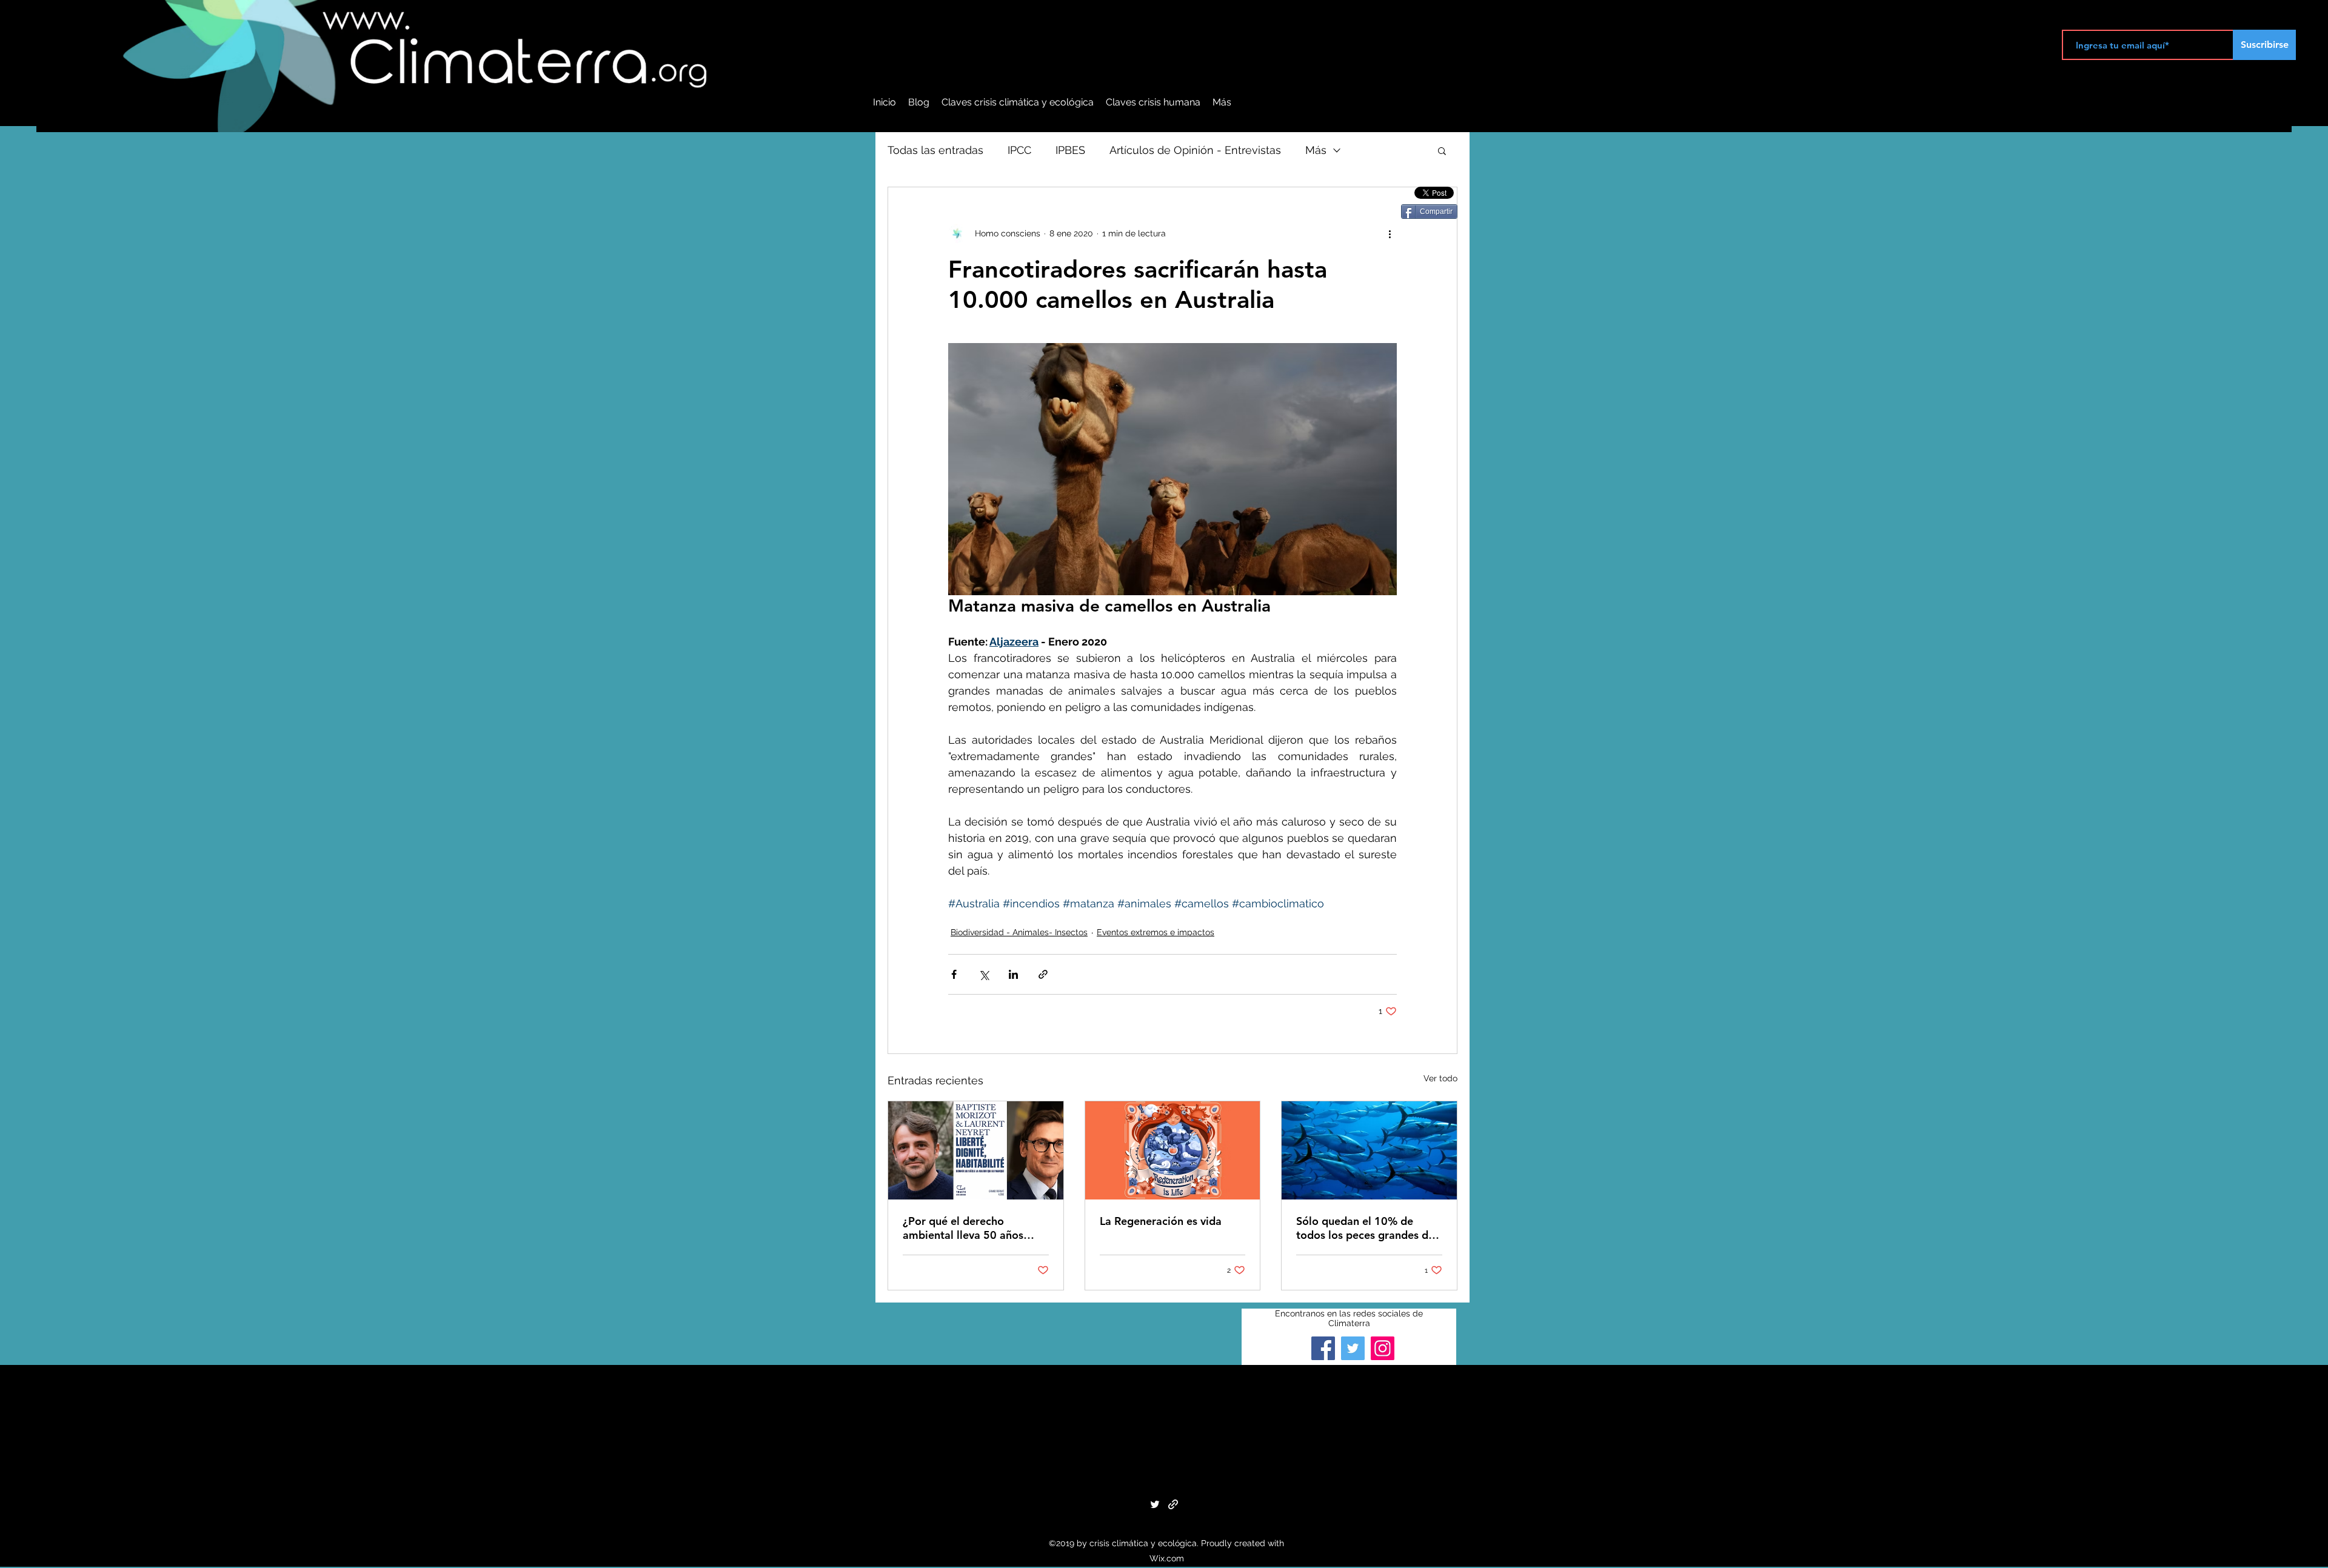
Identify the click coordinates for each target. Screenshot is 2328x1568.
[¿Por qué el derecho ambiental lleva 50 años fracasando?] (976, 1150)
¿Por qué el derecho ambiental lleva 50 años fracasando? (963, 1228)
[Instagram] (1383, 1348)
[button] (1442, 150)
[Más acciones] (1390, 233)
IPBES (1070, 150)
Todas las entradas (935, 150)
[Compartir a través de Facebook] (954, 974)
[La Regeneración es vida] (1173, 1150)
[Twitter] (1353, 1348)
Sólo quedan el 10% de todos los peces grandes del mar (1367, 1228)
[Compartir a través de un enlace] (1043, 974)
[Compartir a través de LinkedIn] (1013, 974)
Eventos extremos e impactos (1156, 932)
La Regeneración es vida (1161, 1221)
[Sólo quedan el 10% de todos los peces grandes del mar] (1369, 1150)
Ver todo (1440, 1078)
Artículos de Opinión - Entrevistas (1195, 150)
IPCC (1019, 150)
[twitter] (1155, 1504)
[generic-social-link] (1173, 1504)
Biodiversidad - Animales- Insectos (1019, 932)
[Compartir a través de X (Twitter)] (984, 974)
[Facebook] (1323, 1348)
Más (1316, 150)
